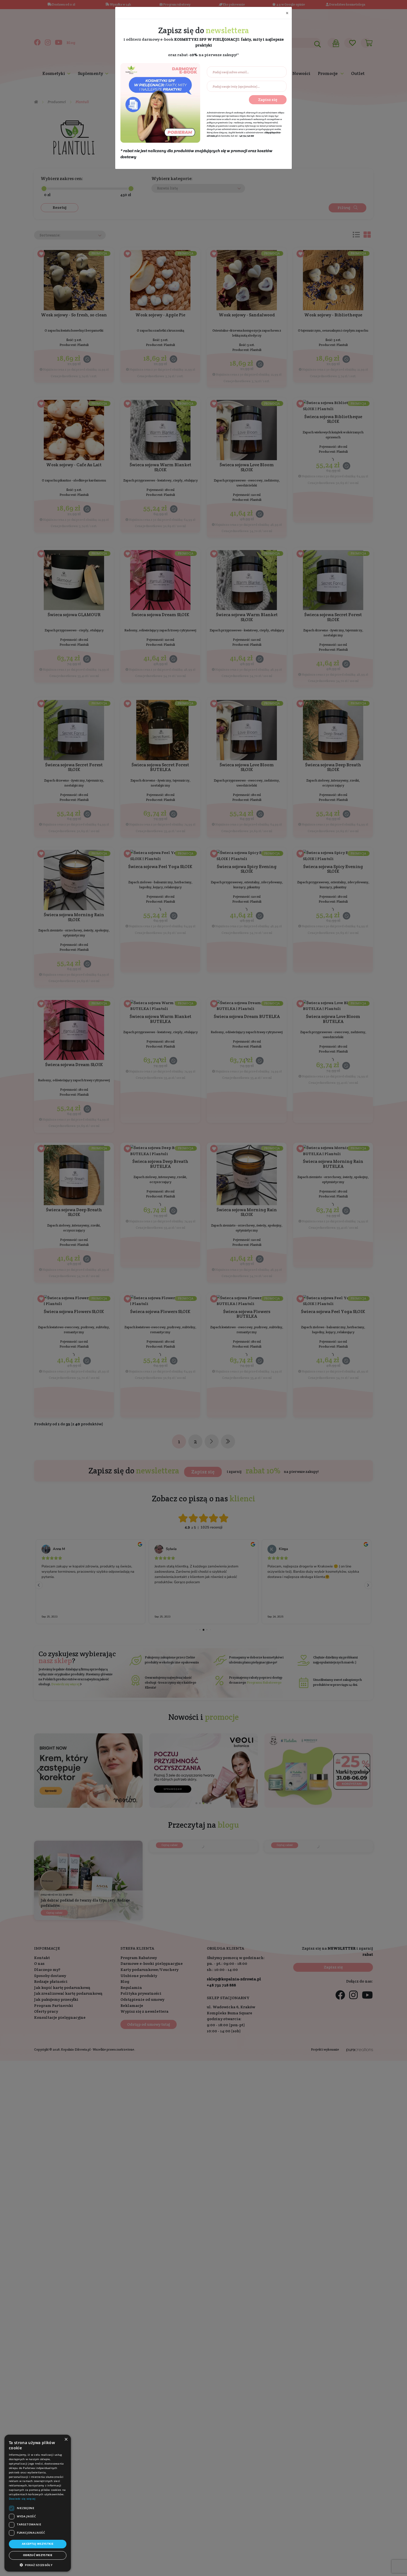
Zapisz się (268, 100)
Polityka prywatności (218, 126)
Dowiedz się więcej (22, 2499)
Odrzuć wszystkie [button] (38, 2555)
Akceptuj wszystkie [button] (38, 2544)
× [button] (66, 2439)
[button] (38, 2565)
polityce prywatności (218, 123)
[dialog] (38, 2503)
